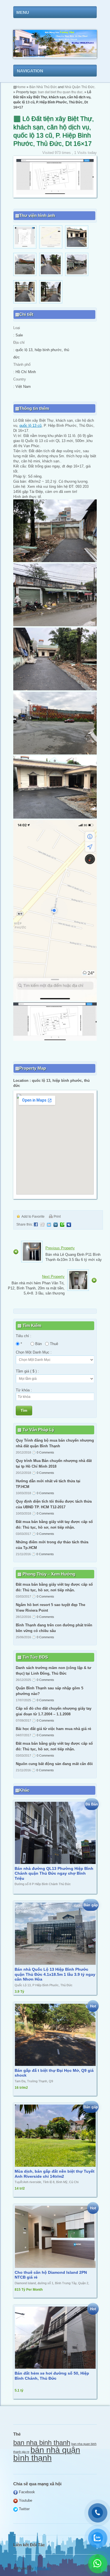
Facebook (26, 2492)
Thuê (53, 1344)
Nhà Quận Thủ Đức (80, 87)
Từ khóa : (24, 1390)
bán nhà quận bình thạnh (47, 2454)
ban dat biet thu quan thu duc (60, 92)
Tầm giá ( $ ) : (27, 1371)
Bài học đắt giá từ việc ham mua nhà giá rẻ (53, 1729)
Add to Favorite (33, 1217)
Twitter (24, 2509)
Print (57, 1217)
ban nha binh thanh (42, 2443)
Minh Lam (43, 2568)
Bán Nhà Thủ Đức (43, 87)
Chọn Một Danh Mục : (34, 1352)
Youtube (25, 2500)
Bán (38, 1344)
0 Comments (45, 1452)
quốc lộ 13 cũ (30, 426)
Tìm (24, 1410)
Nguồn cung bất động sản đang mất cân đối (54, 1764)
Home (21, 87)
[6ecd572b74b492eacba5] (25, 247)
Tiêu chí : (24, 1336)
